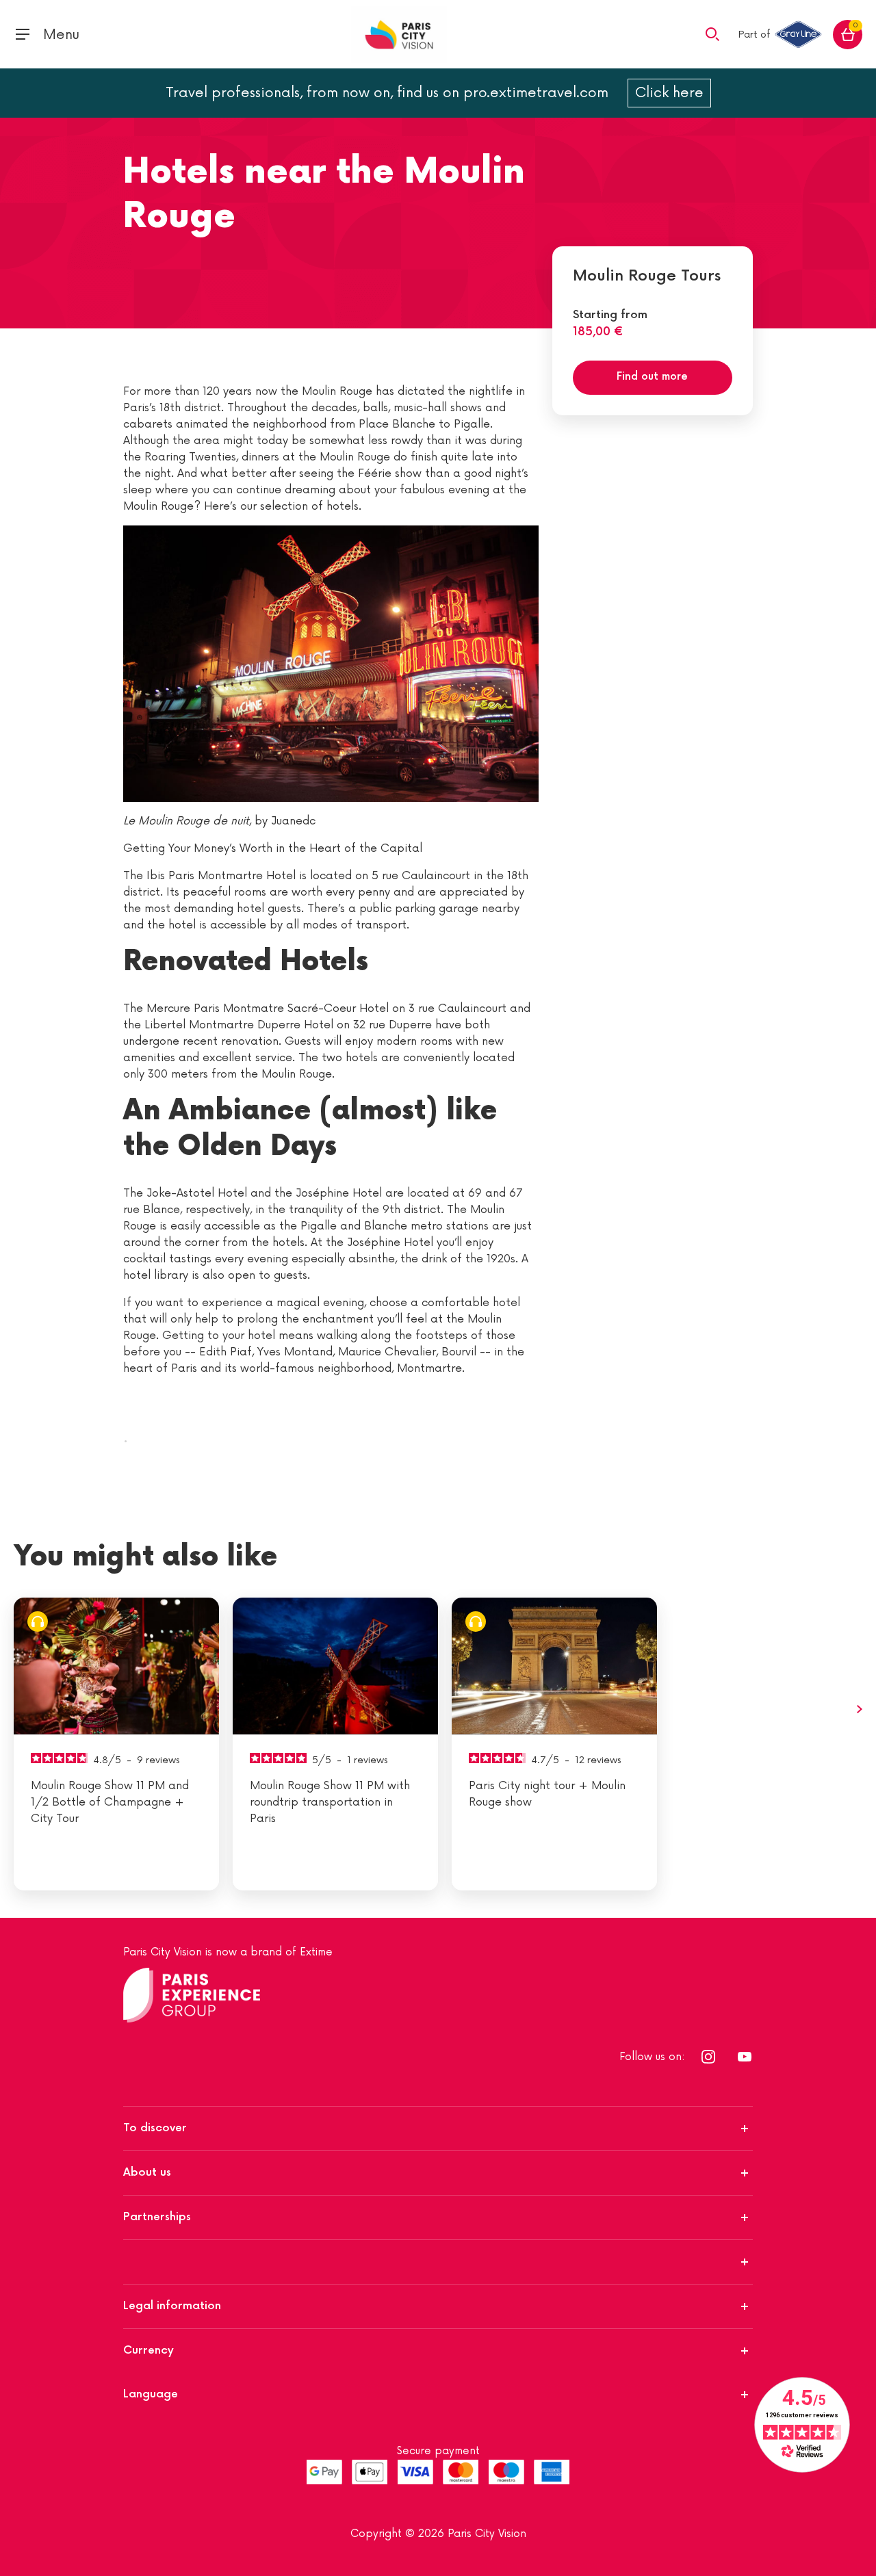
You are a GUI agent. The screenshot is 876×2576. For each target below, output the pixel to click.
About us (147, 2173)
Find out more (652, 377)
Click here (669, 93)
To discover (155, 2128)
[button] (712, 34)
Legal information (172, 2306)
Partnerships (157, 2217)
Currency (149, 2351)
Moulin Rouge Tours (647, 276)
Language (151, 2394)
